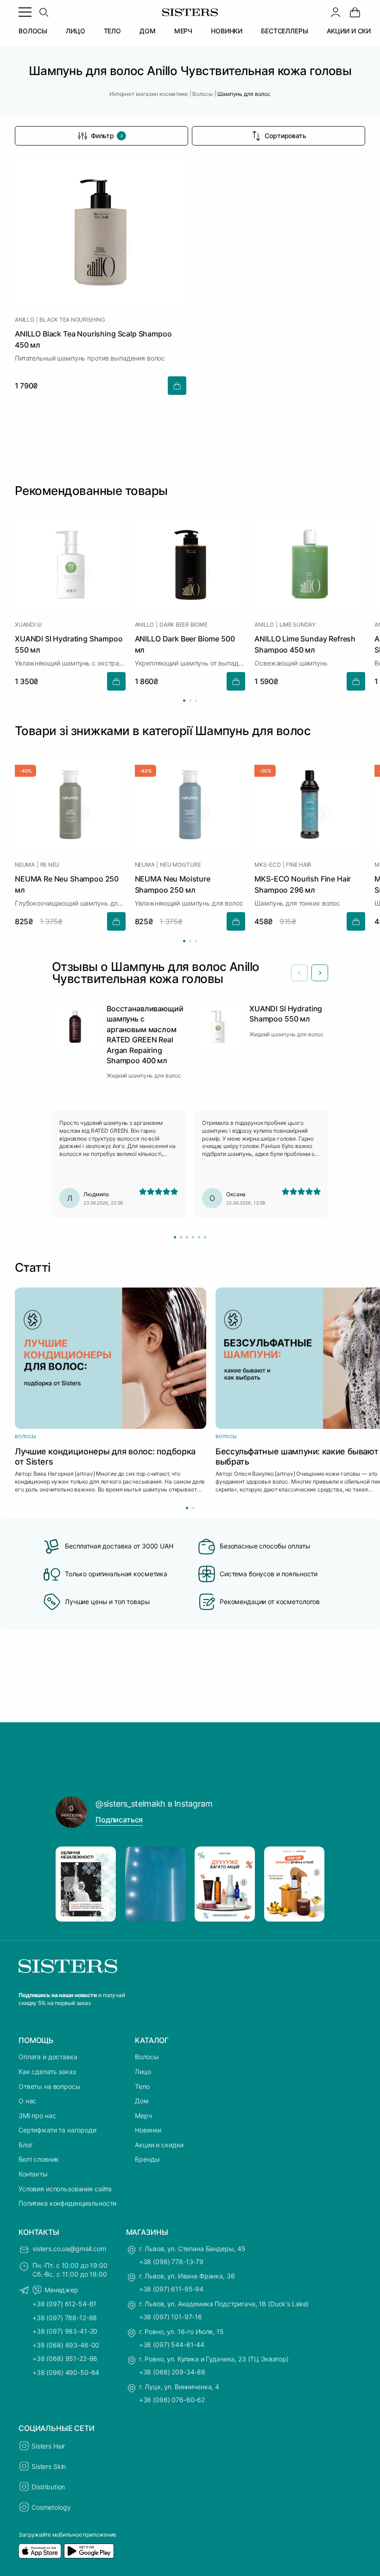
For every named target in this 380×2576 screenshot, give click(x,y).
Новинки (148, 2130)
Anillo (25, 320)
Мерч (143, 2116)
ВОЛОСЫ (33, 31)
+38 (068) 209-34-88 (172, 2372)
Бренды (147, 2159)
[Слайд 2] (181, 1237)
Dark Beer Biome (183, 625)
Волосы (147, 2057)
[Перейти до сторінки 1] (184, 701)
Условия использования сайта (65, 2189)
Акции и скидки (159, 2145)
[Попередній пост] (71, 1884)
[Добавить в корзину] (177, 386)
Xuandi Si (28, 625)
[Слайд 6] (205, 1237)
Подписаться (119, 1820)
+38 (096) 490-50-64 (66, 2372)
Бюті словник (39, 2159)
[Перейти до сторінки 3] (196, 701)
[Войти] (336, 12)
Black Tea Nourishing (72, 320)
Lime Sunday (298, 625)
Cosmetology (51, 2507)
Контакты (33, 2174)
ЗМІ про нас (37, 2116)
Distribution (48, 2487)
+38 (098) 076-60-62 (172, 2400)
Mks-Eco (267, 865)
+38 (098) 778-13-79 (171, 2262)
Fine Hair (299, 865)
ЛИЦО (75, 31)
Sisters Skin (49, 2466)
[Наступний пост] (309, 1884)
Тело (142, 2086)
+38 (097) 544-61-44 (172, 2344)
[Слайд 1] (175, 1237)
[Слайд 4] (193, 1237)
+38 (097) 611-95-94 (171, 2289)
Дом (142, 2101)
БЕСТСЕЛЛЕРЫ (284, 31)
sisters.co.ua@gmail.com (69, 2249)
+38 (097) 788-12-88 (65, 2318)
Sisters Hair (48, 2446)
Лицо (143, 2072)
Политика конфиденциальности (67, 2203)
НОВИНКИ (227, 31)
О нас (27, 2101)
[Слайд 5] (199, 1237)
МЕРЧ (183, 31)
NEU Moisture (180, 865)
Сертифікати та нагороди (57, 2130)
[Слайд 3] (187, 1237)
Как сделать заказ (47, 2072)
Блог (25, 2145)
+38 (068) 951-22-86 (65, 2358)
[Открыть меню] (25, 12)
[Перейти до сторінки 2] (190, 701)
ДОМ (148, 31)
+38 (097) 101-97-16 (171, 2317)
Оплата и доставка (48, 2057)
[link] (355, 12)
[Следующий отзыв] (320, 973)
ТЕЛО (112, 31)
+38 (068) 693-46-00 (66, 2345)
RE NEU (50, 865)
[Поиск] (44, 12)
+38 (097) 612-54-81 (64, 2304)
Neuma (25, 865)
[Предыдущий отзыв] (299, 973)
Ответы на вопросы (50, 2086)
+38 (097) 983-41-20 (65, 2331)
